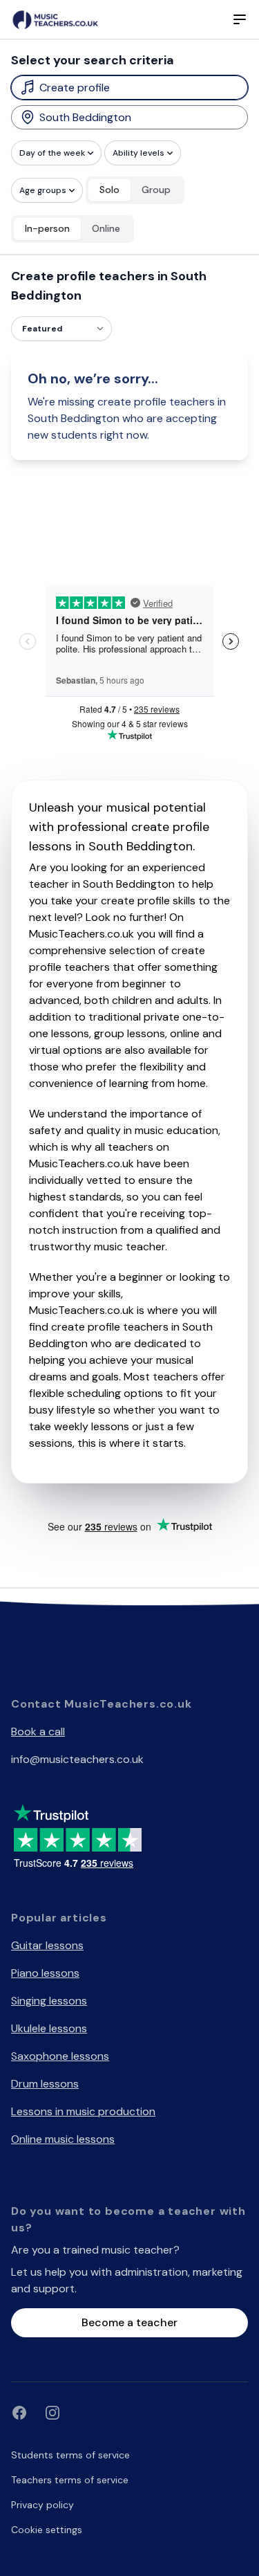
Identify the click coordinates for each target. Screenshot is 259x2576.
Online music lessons (63, 2139)
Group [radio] (156, 190)
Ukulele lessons (49, 2028)
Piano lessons (45, 1973)
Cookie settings (47, 2530)
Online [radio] (106, 228)
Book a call (38, 1732)
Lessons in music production (83, 2111)
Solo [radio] (109, 190)
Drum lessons (45, 2084)
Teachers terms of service (70, 2480)
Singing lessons (49, 2001)
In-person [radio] (47, 228)
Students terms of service (70, 2455)
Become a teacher (129, 2322)
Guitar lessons (47, 1945)
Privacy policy (42, 2505)
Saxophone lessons (60, 2056)
